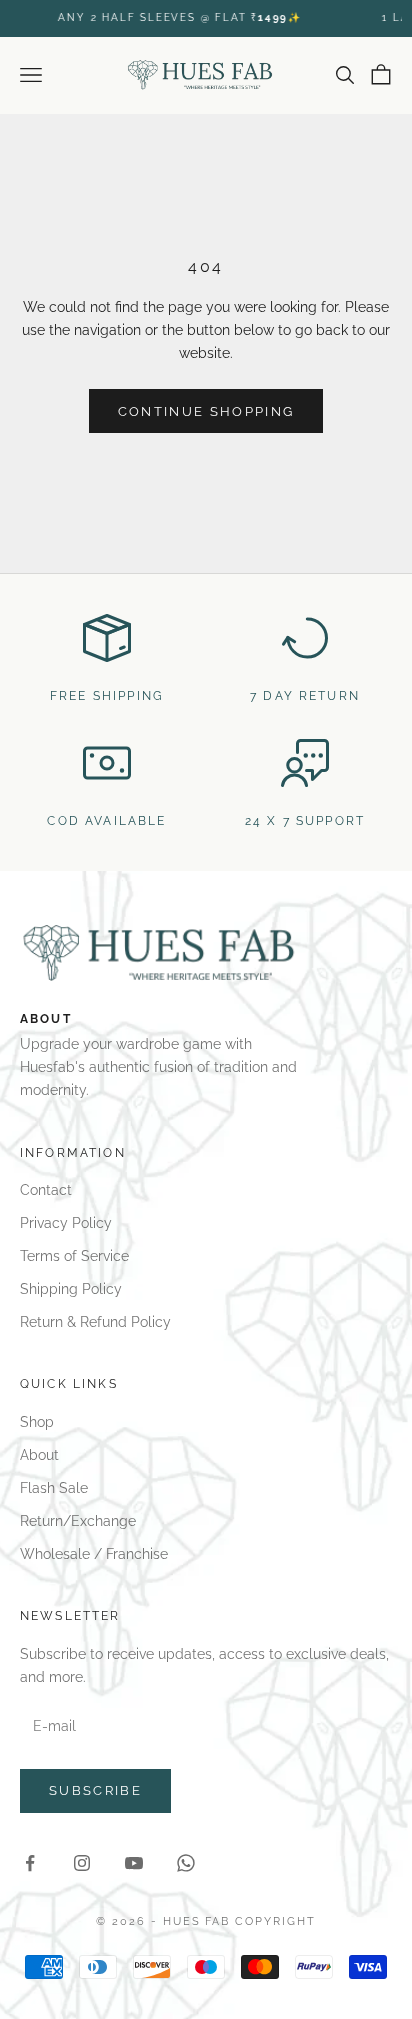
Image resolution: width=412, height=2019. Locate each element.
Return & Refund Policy (95, 1322)
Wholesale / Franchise (94, 1554)
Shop (37, 1422)
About (39, 1455)
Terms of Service (74, 1256)
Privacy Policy (66, 1223)
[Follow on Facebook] (30, 1863)
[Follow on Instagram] (82, 1863)
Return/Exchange (78, 1521)
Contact (46, 1190)
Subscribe (95, 1790)
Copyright (275, 1921)
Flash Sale (54, 1488)
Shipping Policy (71, 1289)
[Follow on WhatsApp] (186, 1863)
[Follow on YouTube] (134, 1863)
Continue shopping (206, 411)
